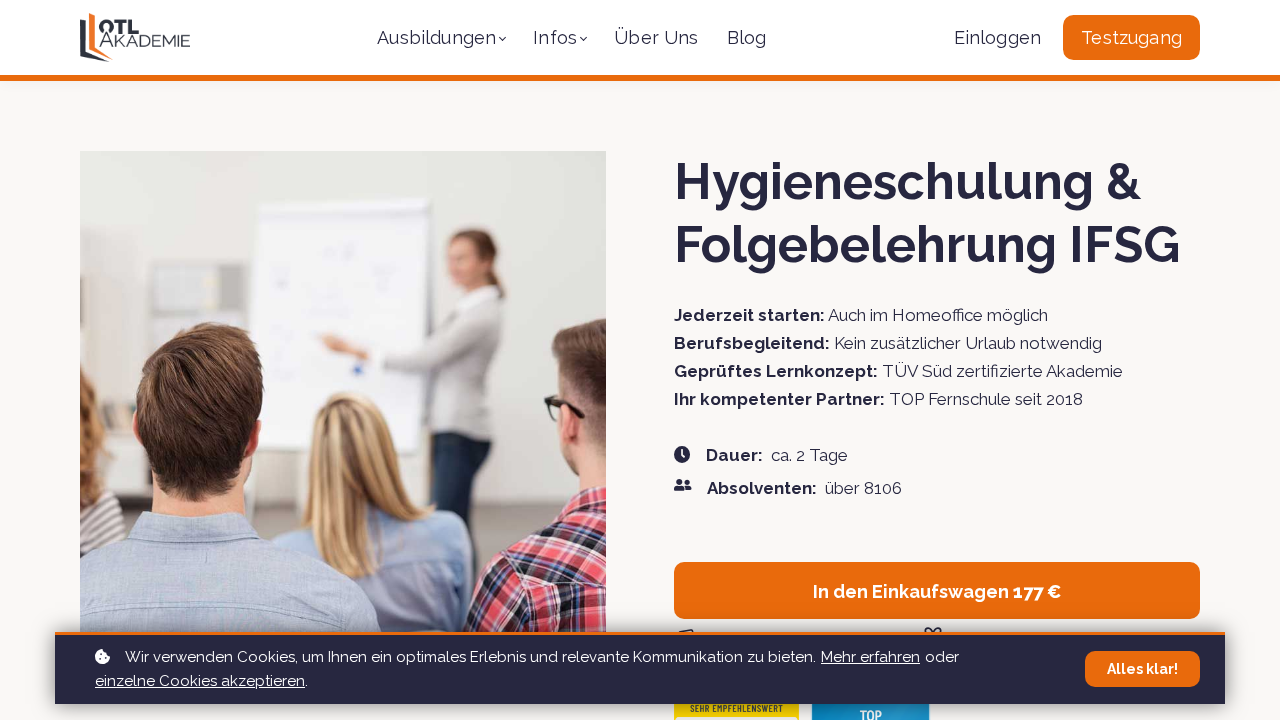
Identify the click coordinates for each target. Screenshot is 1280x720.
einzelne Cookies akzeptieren (200, 681)
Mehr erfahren (870, 657)
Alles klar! (1142, 669)
